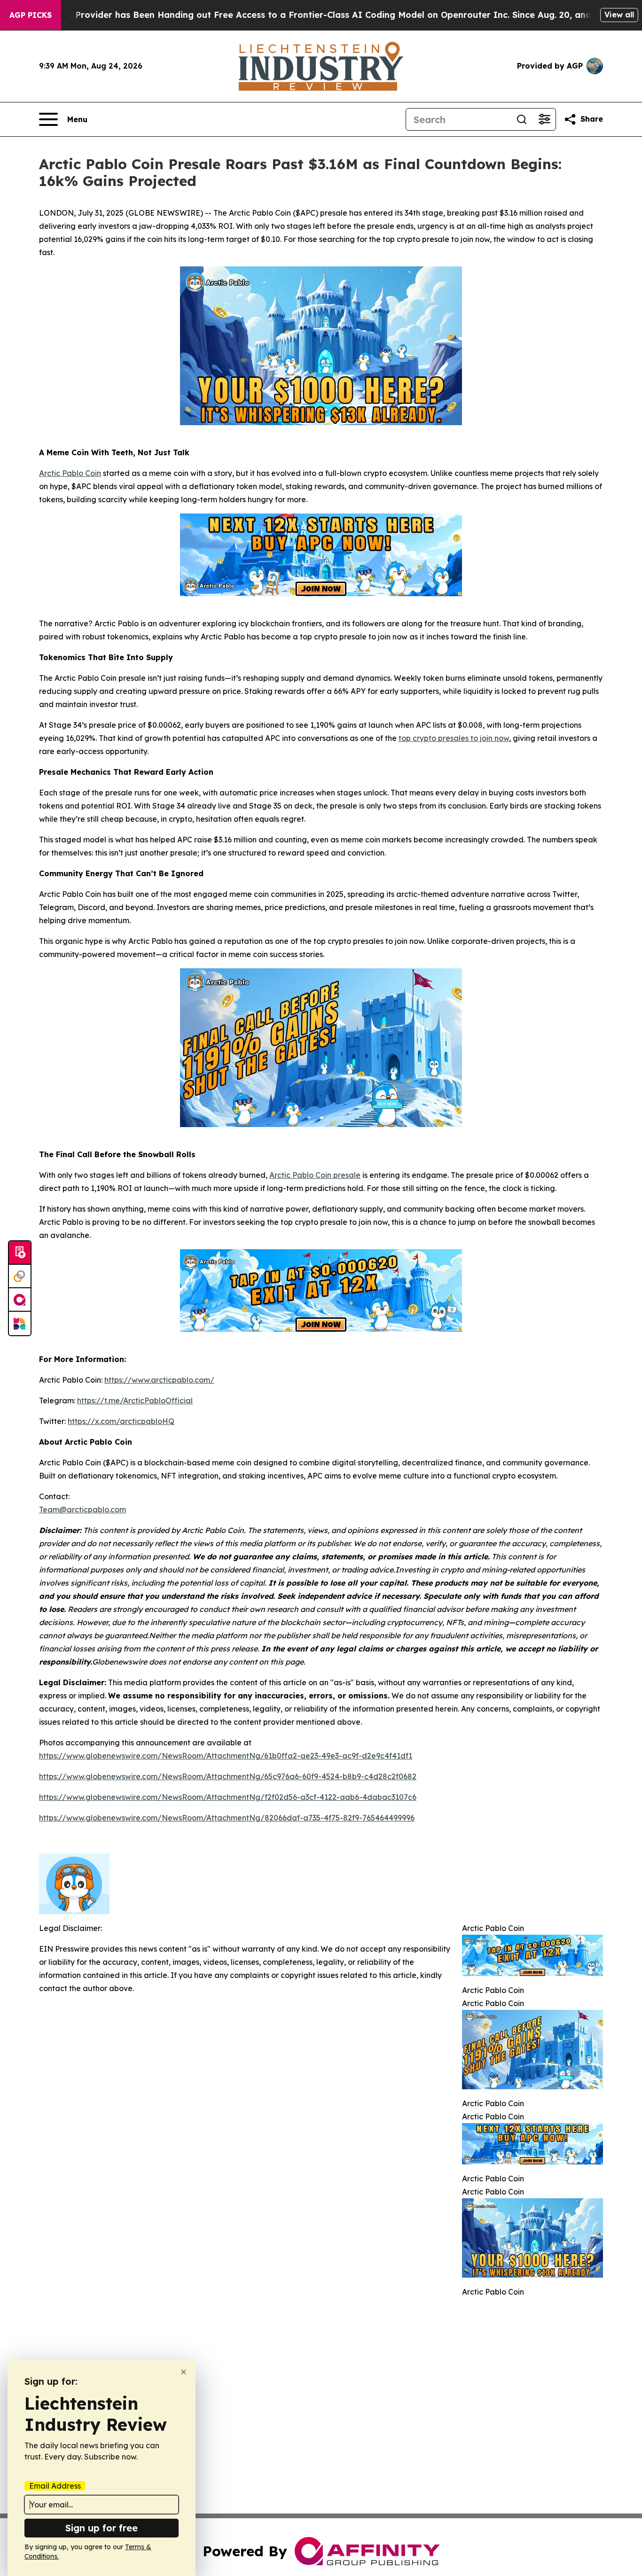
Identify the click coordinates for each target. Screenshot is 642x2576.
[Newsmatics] (20, 1323)
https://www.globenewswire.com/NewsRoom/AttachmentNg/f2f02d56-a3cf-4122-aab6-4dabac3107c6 (228, 1797)
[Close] (184, 2372)
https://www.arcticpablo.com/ (159, 1380)
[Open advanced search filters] (544, 119)
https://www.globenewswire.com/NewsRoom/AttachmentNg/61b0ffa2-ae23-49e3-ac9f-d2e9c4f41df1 (226, 1756)
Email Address (55, 2486)
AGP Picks (31, 15)
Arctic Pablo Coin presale (315, 1175)
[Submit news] (20, 1253)
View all (619, 15)
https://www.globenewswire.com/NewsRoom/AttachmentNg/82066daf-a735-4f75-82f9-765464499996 (227, 1818)
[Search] (522, 119)
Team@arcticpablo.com (82, 1510)
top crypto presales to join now (454, 738)
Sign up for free (102, 2528)
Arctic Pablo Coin (70, 473)
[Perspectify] (20, 1276)
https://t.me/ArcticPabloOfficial (135, 1401)
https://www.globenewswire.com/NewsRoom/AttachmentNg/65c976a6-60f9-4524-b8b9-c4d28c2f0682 (228, 1776)
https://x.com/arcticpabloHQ (121, 1421)
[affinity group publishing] (20, 1300)
